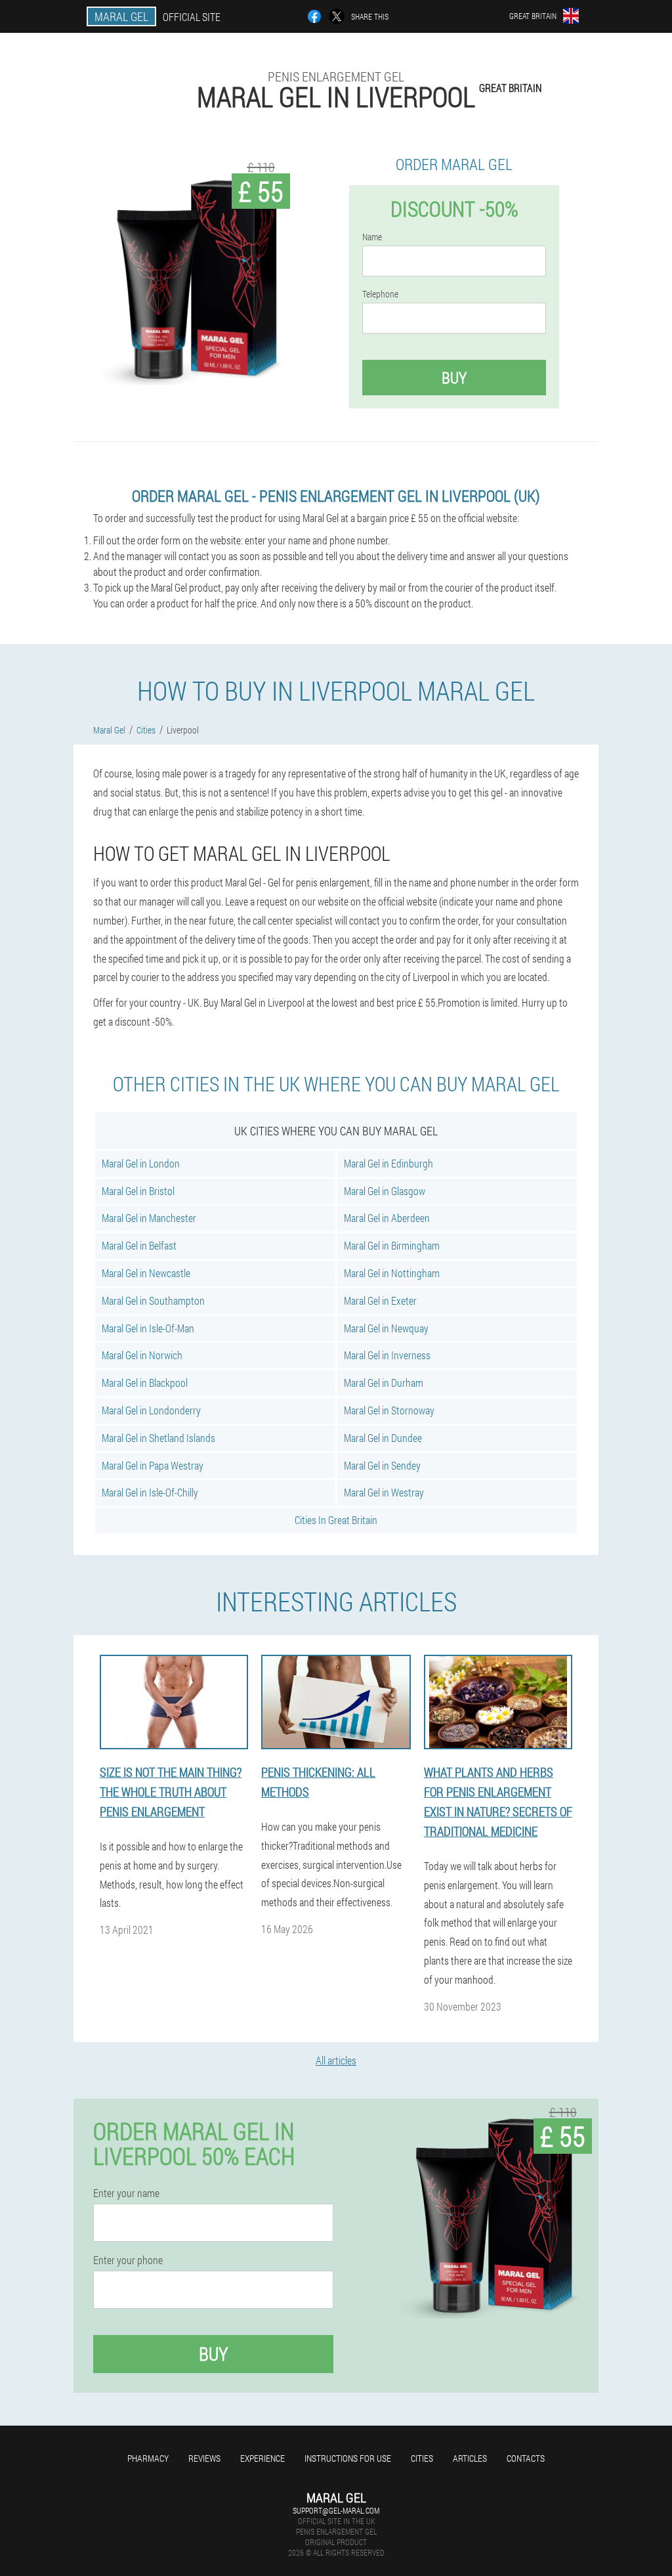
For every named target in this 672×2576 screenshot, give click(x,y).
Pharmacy (148, 2458)
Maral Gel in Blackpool (145, 1383)
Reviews (204, 2458)
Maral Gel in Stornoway (389, 1410)
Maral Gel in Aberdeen (387, 1218)
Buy (454, 378)
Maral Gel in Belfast (139, 1245)
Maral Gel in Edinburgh (388, 1163)
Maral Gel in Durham (384, 1383)
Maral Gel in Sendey (382, 1465)
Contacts (526, 2458)
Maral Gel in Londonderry (151, 1410)
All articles (336, 2060)
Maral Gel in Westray (384, 1492)
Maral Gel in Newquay (386, 1328)
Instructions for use (348, 2458)
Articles (470, 2458)
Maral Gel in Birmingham (392, 1245)
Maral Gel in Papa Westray (153, 1465)
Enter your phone (128, 2260)
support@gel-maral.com (336, 2510)
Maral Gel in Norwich (142, 1355)
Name (372, 237)
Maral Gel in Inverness (387, 1355)
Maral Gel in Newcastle (146, 1273)
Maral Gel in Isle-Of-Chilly (150, 1492)
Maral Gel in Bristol (138, 1191)
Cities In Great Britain (336, 1520)
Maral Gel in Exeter (380, 1300)
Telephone (380, 294)
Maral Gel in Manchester (149, 1218)
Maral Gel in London (141, 1163)
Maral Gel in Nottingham (392, 1273)
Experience (262, 2458)
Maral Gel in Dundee (383, 1438)
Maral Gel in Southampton (153, 1300)
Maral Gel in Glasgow (385, 1191)
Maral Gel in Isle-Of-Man (148, 1328)
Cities (422, 2458)
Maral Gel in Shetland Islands (158, 1438)
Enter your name (126, 2193)
